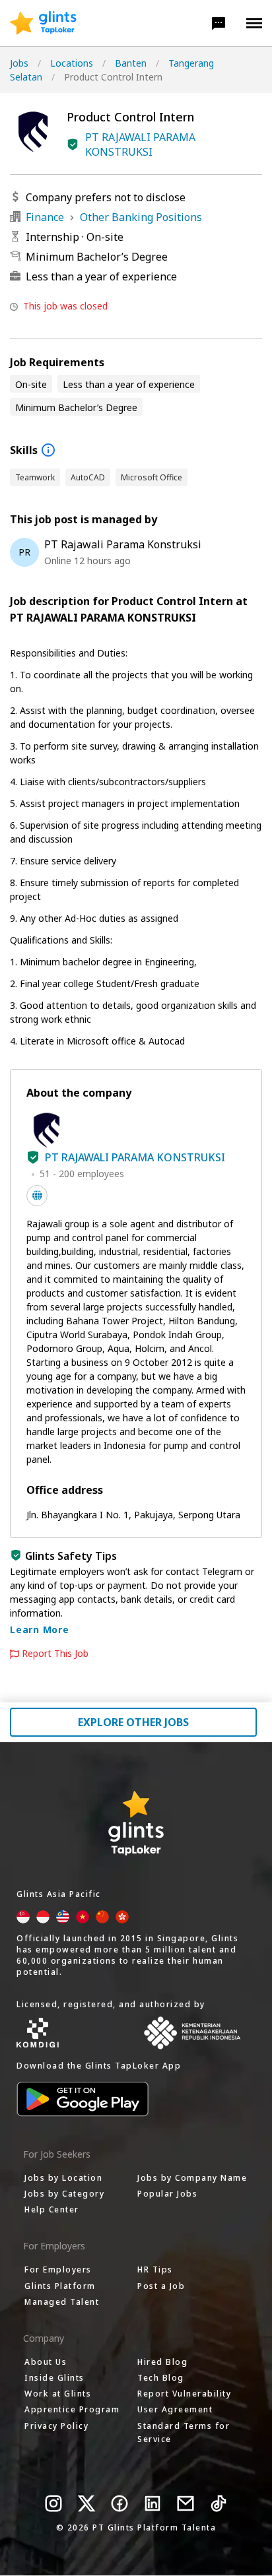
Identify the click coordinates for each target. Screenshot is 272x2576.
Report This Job (55, 1654)
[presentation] (43, 23)
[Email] (186, 2503)
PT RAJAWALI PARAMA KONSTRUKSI (140, 145)
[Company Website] (37, 1196)
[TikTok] (219, 2503)
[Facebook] (119, 2503)
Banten (131, 63)
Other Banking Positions (141, 217)
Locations (72, 63)
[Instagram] (53, 2503)
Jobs (19, 63)
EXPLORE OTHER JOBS (133, 1722)
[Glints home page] (43, 23)
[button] (219, 23)
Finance (45, 217)
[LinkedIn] (153, 2503)
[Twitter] (86, 2503)
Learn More (40, 1629)
